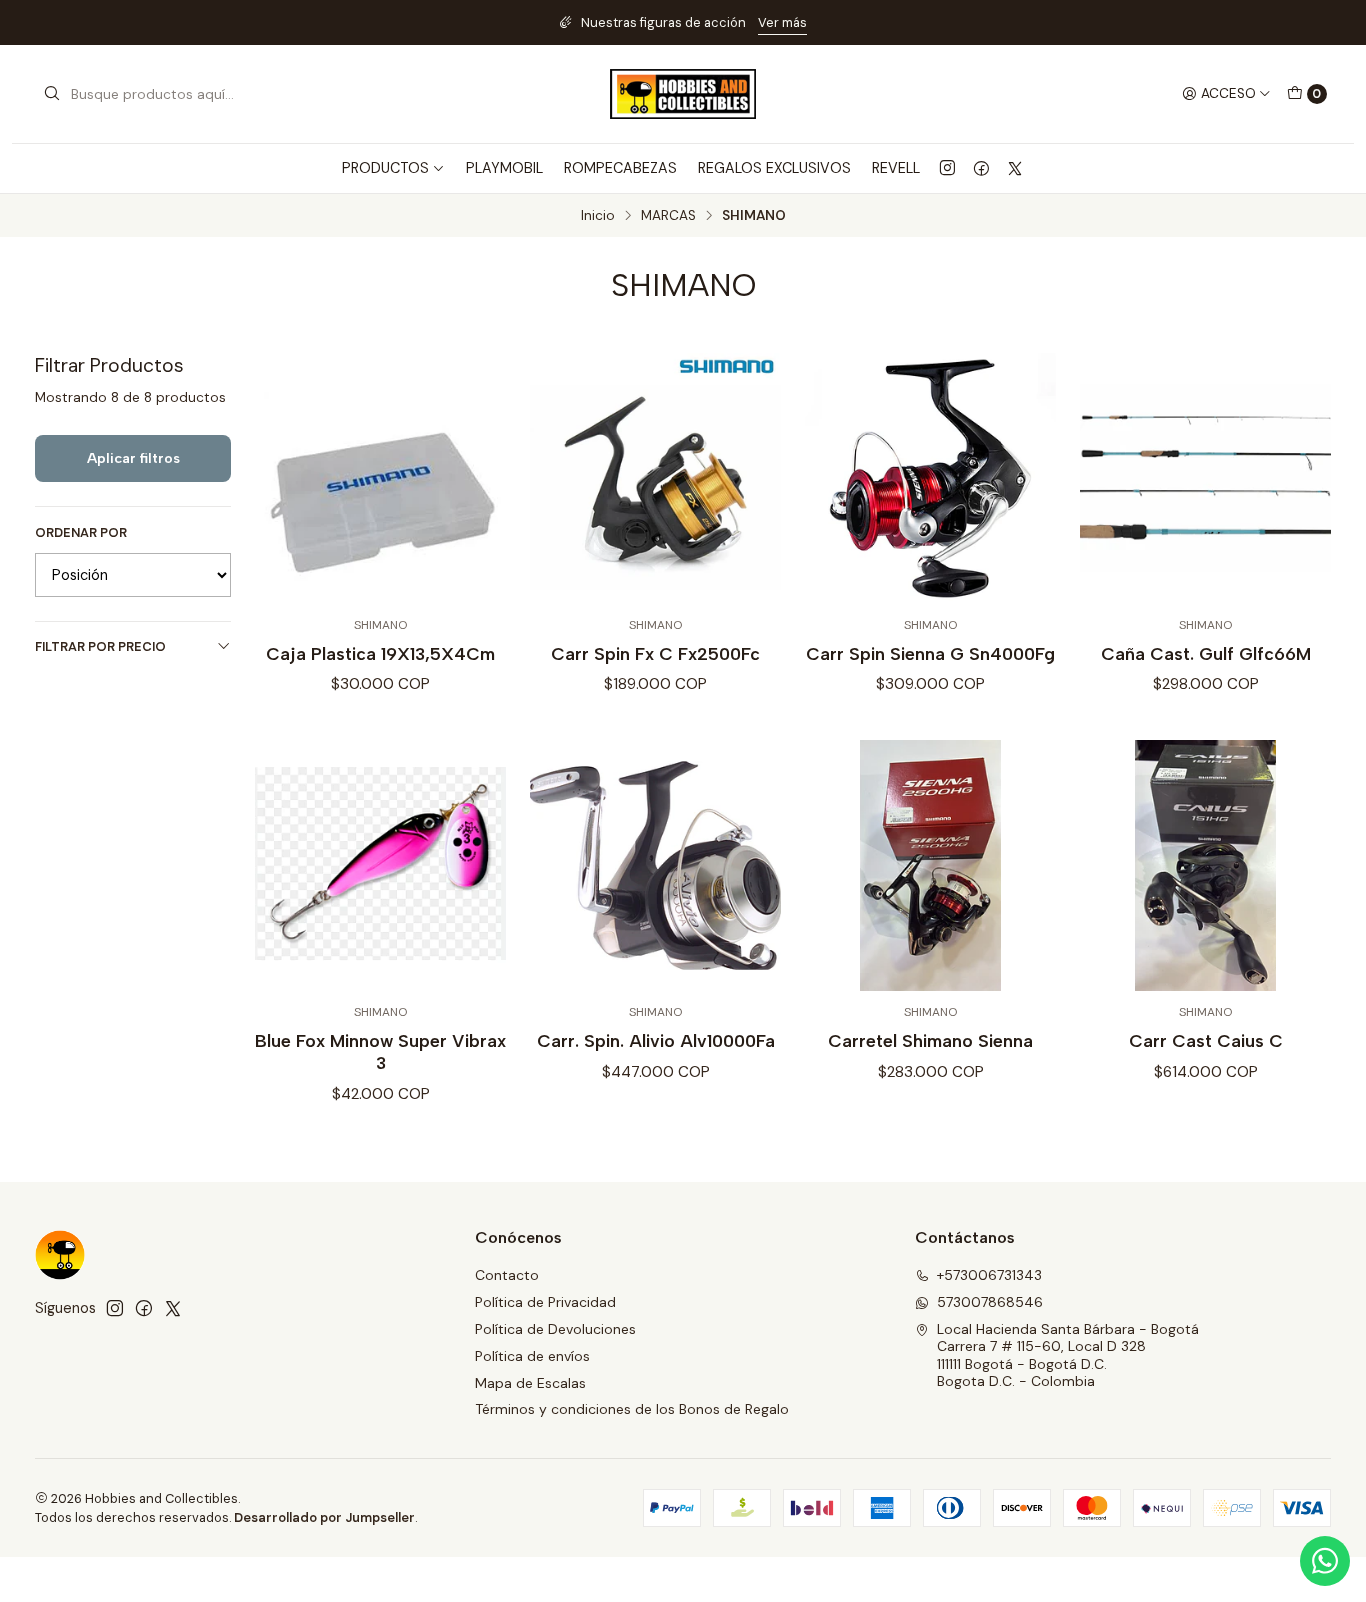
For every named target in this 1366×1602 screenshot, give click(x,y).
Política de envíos (532, 1356)
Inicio (598, 216)
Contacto (507, 1275)
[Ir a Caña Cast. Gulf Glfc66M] (1205, 478)
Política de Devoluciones (555, 1329)
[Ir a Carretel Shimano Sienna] (930, 865)
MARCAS (668, 216)
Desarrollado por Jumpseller (324, 1517)
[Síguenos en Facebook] (981, 168)
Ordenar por (81, 533)
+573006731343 (989, 1275)
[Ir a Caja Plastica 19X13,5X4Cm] (380, 478)
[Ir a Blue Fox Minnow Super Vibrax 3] (380, 865)
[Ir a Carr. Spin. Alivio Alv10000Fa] (655, 865)
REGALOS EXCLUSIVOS (774, 168)
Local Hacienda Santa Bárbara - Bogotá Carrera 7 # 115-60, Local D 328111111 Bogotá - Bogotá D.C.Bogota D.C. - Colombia (1068, 1355)
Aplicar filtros (133, 458)
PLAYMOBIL (504, 168)
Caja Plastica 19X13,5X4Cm (380, 653)
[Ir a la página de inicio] (683, 94)
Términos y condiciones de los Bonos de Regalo (632, 1409)
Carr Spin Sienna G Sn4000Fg (930, 653)
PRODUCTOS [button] (385, 168)
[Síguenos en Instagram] (947, 168)
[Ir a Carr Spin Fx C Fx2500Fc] (655, 478)
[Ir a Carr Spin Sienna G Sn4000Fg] (930, 478)
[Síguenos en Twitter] (1015, 168)
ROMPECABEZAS (620, 168)
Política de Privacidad (545, 1302)
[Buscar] (52, 94)
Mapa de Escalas (530, 1383)
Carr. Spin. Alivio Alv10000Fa (656, 1040)
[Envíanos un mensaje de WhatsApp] (1325, 1561)
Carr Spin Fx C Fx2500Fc (655, 653)
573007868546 (990, 1302)
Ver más (782, 22)
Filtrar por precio (100, 646)
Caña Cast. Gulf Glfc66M (1206, 653)
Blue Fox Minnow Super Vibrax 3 (380, 1051)
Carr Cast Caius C (1206, 1040)
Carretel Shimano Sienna (930, 1040)
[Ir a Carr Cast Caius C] (1205, 865)
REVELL (896, 168)
